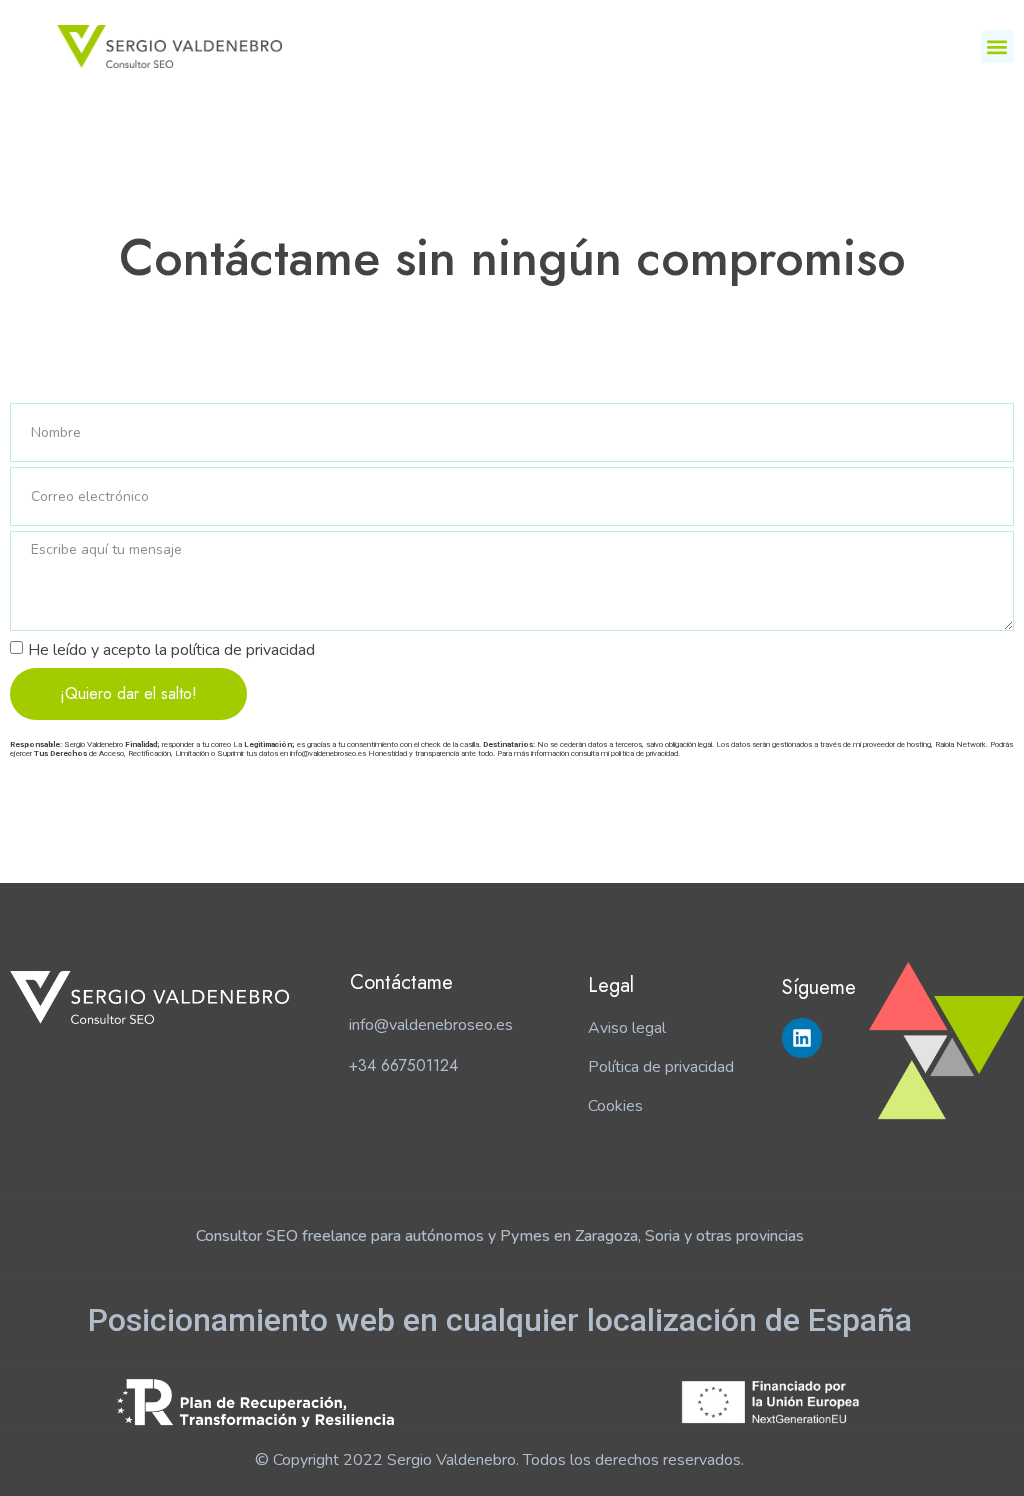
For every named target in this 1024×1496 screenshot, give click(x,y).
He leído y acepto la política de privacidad (171, 650)
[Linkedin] (802, 1038)
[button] (997, 46)
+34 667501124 (403, 1065)
